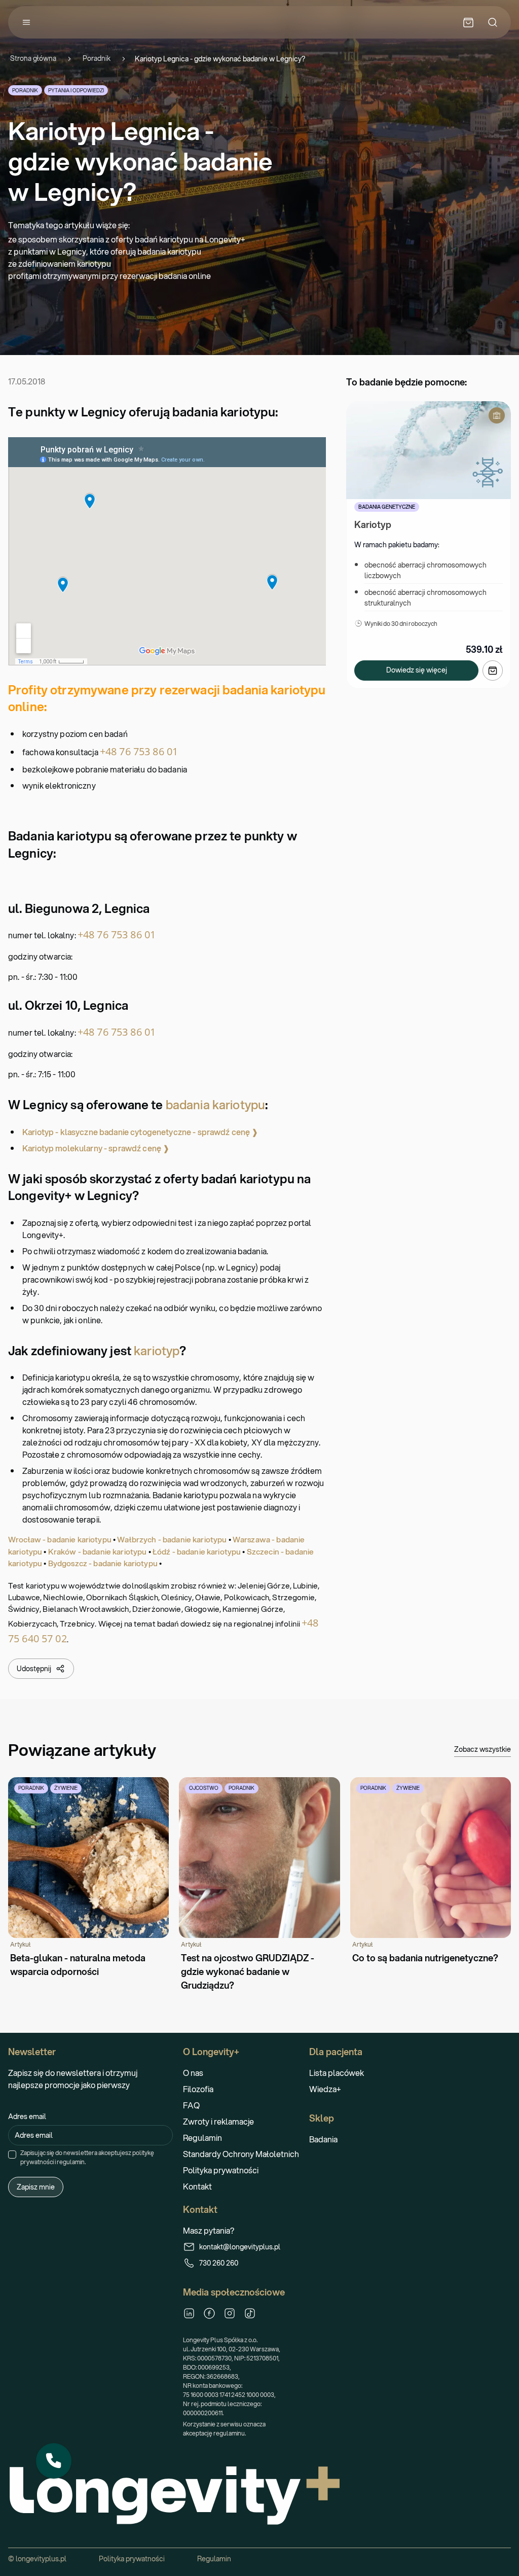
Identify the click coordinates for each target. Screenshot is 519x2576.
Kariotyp (373, 524)
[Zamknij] (71, 2444)
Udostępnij (34, 1669)
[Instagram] (230, 2313)
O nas (193, 2073)
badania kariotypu (215, 1105)
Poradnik (97, 59)
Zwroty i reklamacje (218, 2121)
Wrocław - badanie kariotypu (60, 1539)
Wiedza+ (325, 2089)
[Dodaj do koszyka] (493, 671)
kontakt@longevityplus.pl (240, 2247)
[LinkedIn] (189, 2313)
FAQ (191, 2105)
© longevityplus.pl (37, 2559)
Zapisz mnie (36, 2187)
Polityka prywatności (221, 2170)
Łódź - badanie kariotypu (197, 1551)
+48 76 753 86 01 (139, 751)
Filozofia (198, 2089)
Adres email (27, 2116)
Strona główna (33, 59)
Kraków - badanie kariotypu (98, 1551)
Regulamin (202, 2138)
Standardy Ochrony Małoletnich (241, 2154)
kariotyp (157, 1351)
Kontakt (197, 2186)
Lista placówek (337, 2073)
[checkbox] (12, 2155)
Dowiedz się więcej (417, 670)
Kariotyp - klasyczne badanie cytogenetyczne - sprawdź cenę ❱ (140, 1132)
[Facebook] (209, 2313)
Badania (323, 2139)
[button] (54, 2461)
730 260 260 (219, 2263)
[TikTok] (250, 2313)
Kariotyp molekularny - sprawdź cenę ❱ (96, 1148)
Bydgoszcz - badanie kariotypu (103, 1563)
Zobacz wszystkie (483, 1749)
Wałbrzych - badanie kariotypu (172, 1539)
